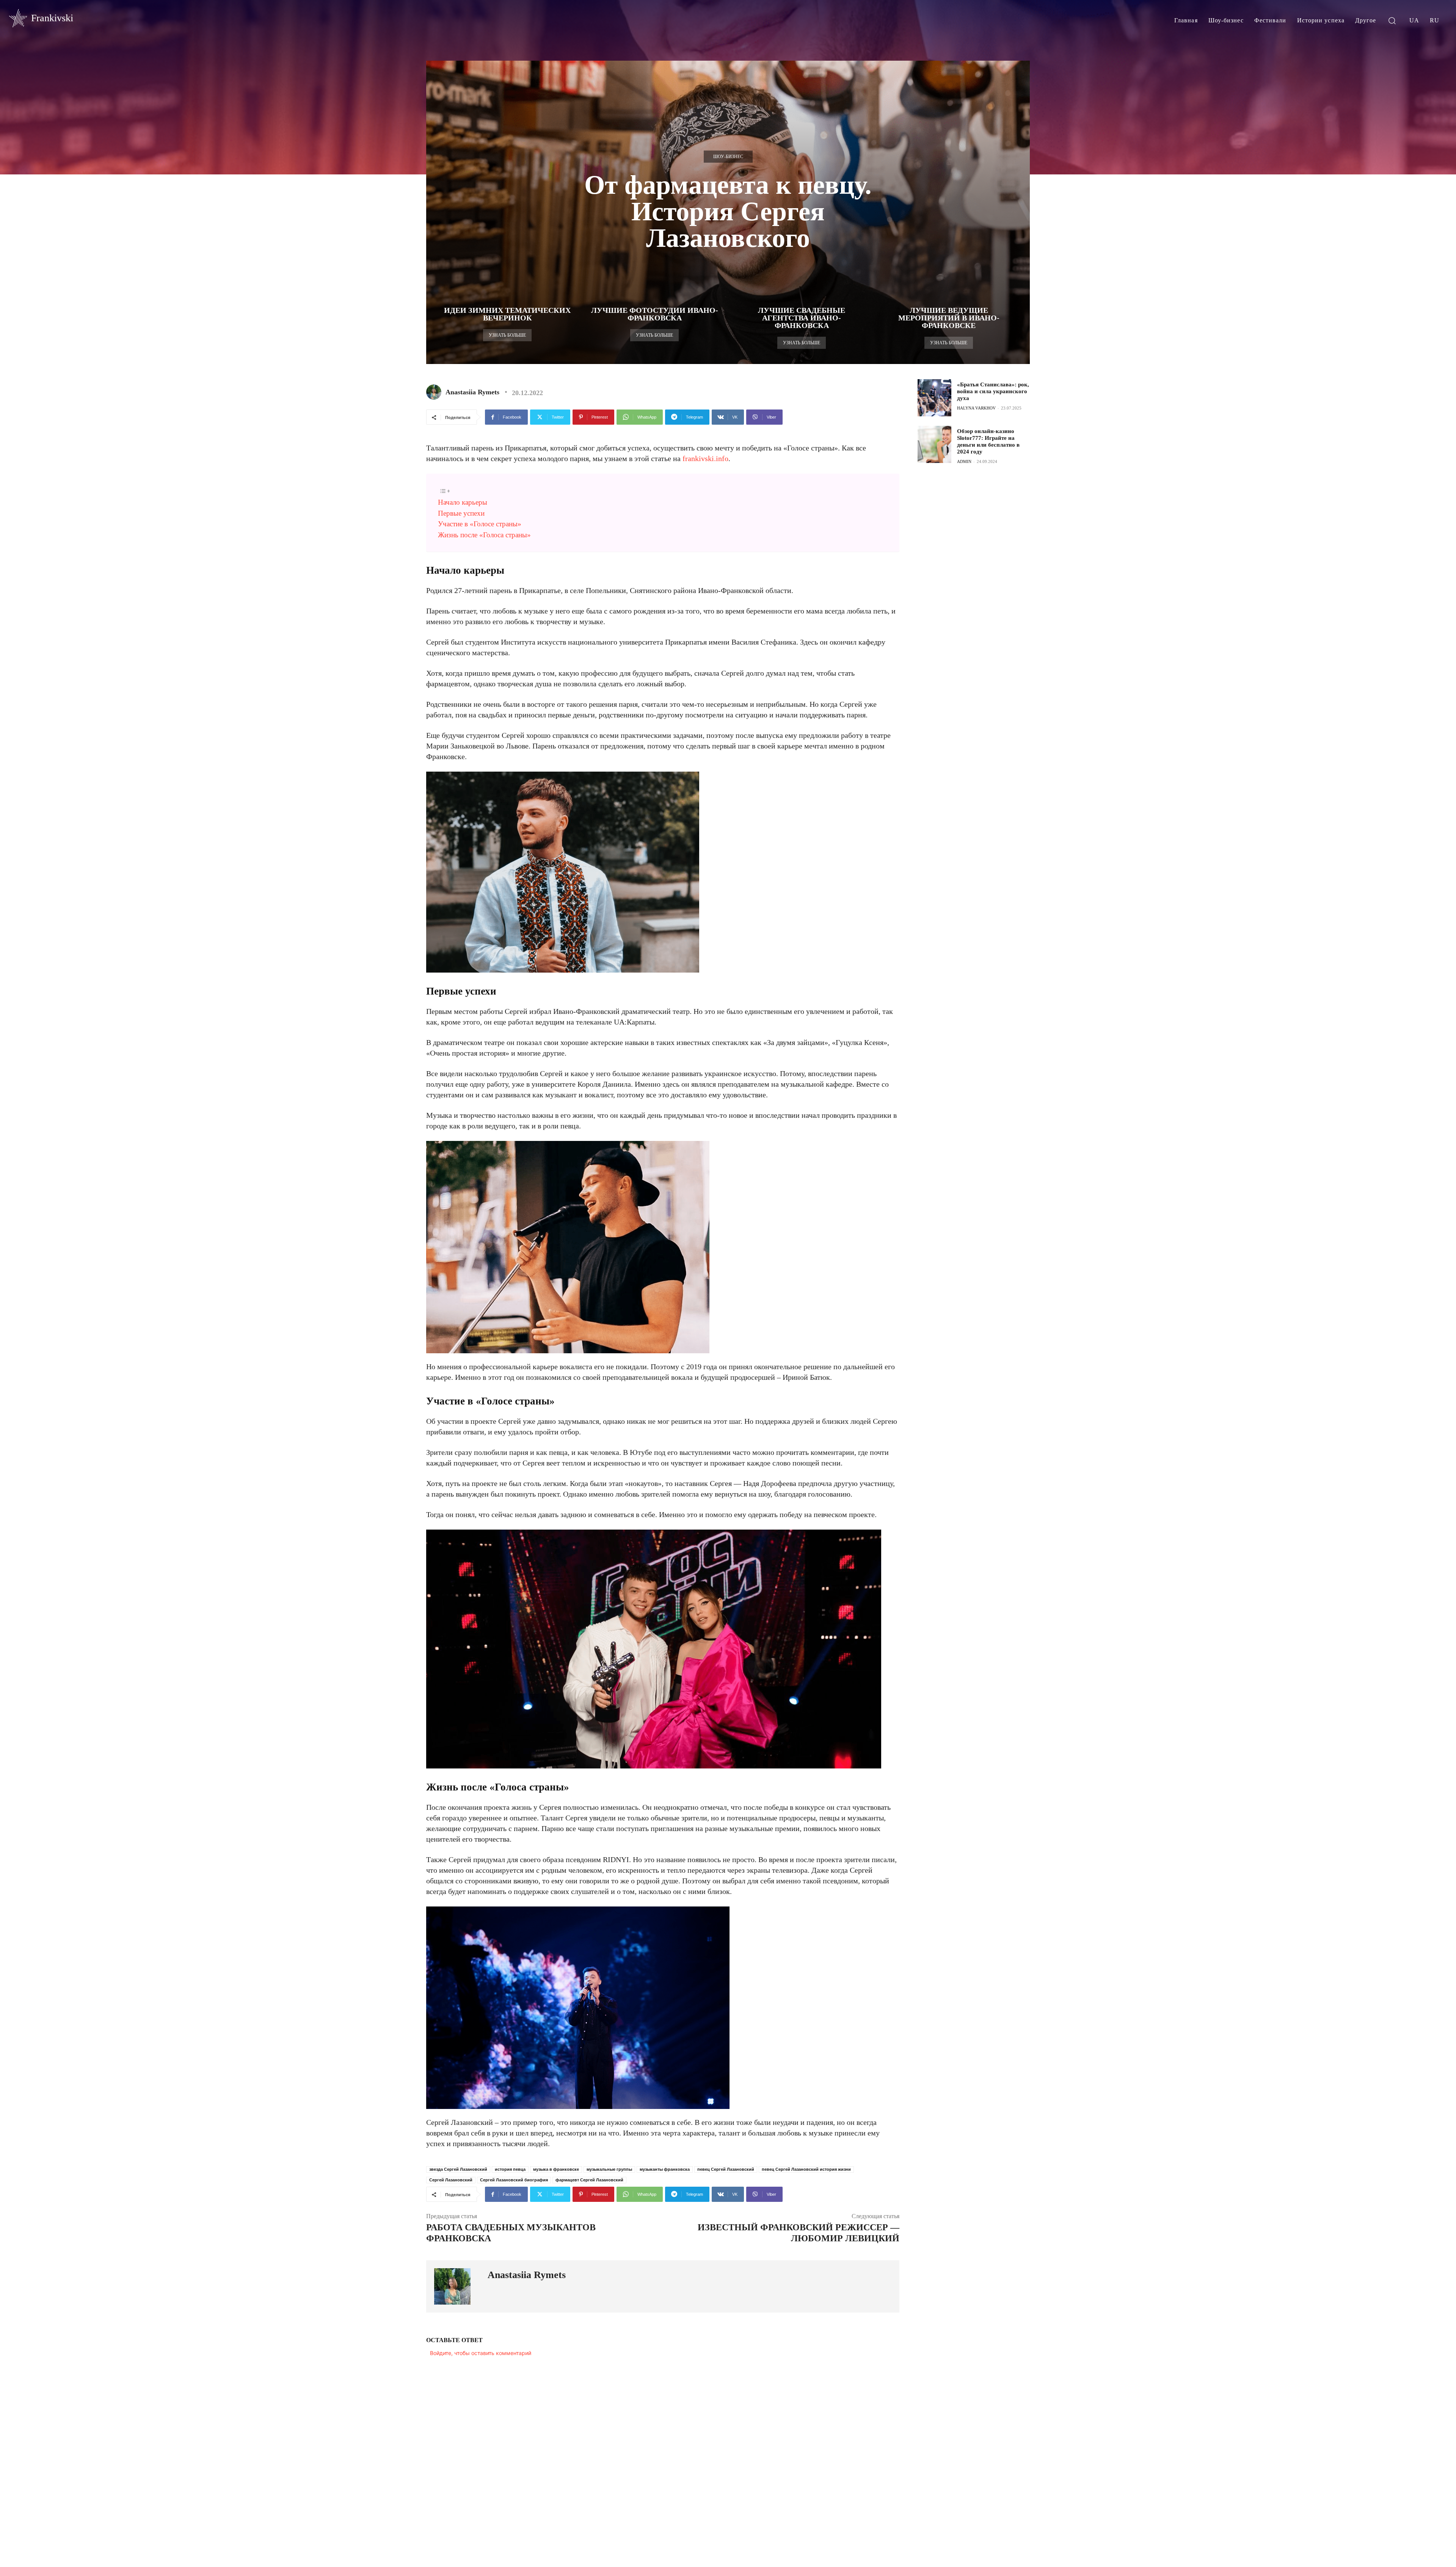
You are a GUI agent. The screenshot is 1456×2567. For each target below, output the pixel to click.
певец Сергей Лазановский (726, 2169)
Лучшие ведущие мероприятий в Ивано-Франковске (949, 318)
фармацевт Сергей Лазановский (589, 2180)
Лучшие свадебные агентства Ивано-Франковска (802, 318)
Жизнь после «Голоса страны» (484, 535)
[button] (1392, 20)
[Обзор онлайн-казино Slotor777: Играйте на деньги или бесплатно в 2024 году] (934, 444)
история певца (510, 2169)
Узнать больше (507, 335)
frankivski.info (705, 458)
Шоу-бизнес (728, 157)
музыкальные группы (609, 2169)
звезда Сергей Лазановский (458, 2169)
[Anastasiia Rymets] (435, 392)
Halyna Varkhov (976, 408)
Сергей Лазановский (451, 2180)
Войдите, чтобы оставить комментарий (481, 2353)
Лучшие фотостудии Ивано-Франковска (655, 314)
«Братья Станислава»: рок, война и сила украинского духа (993, 391)
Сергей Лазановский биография (514, 2180)
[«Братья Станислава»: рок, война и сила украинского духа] (934, 398)
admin (964, 461)
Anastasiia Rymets (472, 392)
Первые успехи (461, 513)
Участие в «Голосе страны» (480, 524)
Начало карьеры (463, 502)
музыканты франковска (665, 2169)
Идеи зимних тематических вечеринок (507, 314)
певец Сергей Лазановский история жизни (806, 2169)
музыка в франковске (556, 2169)
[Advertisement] (974, 527)
